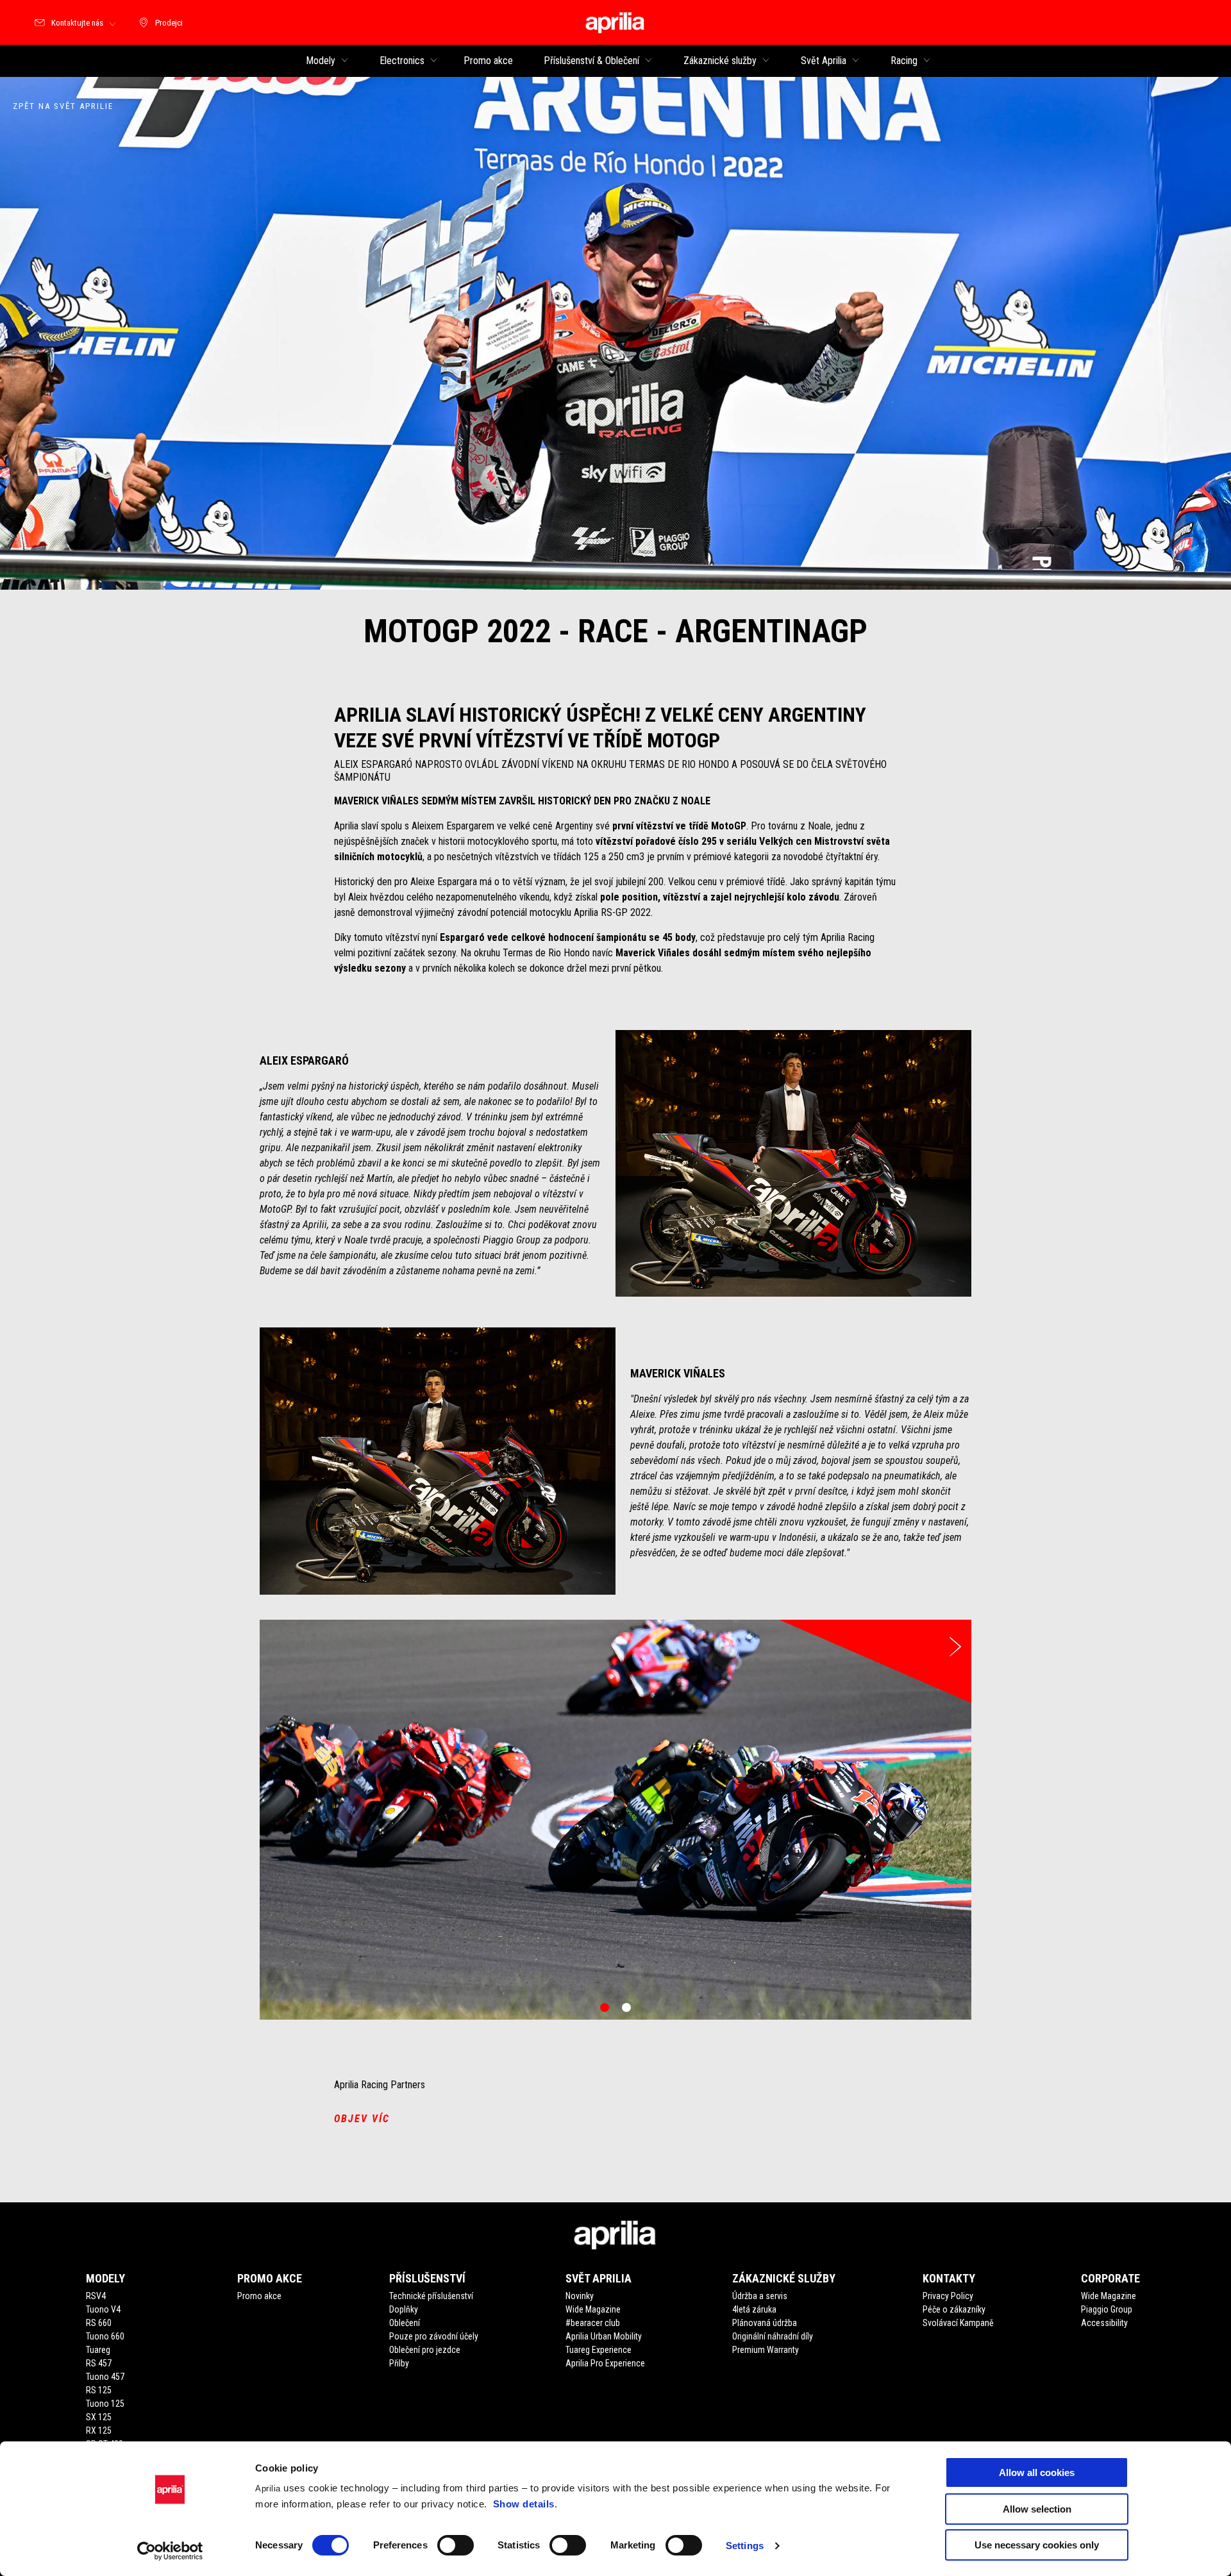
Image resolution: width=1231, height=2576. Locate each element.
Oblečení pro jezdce (425, 2350)
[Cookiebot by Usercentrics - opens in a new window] (170, 2551)
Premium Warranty (766, 2350)
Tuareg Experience (599, 2350)
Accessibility (1104, 2323)
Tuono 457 (105, 2377)
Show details (524, 2504)
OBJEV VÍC (362, 2119)
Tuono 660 (105, 2336)
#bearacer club (593, 2323)
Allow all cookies (1037, 2472)
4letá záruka (754, 2309)
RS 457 (99, 2363)
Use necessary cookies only (1037, 2545)
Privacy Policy (948, 2296)
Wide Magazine (593, 2309)
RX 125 (99, 2431)
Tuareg (98, 2350)
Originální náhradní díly (773, 2336)
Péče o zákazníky (954, 2309)
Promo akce (259, 2296)
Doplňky (404, 2309)
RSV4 (96, 2296)
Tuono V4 (103, 2309)
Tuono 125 (105, 2404)
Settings (745, 2546)
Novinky (580, 2296)
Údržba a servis (760, 2296)
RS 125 (99, 2390)
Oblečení (405, 2323)
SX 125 (99, 2417)
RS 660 (99, 2323)
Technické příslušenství (431, 2296)
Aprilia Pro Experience (605, 2363)
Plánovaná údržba (765, 2323)
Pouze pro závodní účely (434, 2336)
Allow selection (1037, 2509)
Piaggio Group (1107, 2309)
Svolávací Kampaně (958, 2323)
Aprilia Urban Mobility (604, 2336)
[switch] (456, 2545)
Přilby (399, 2363)
